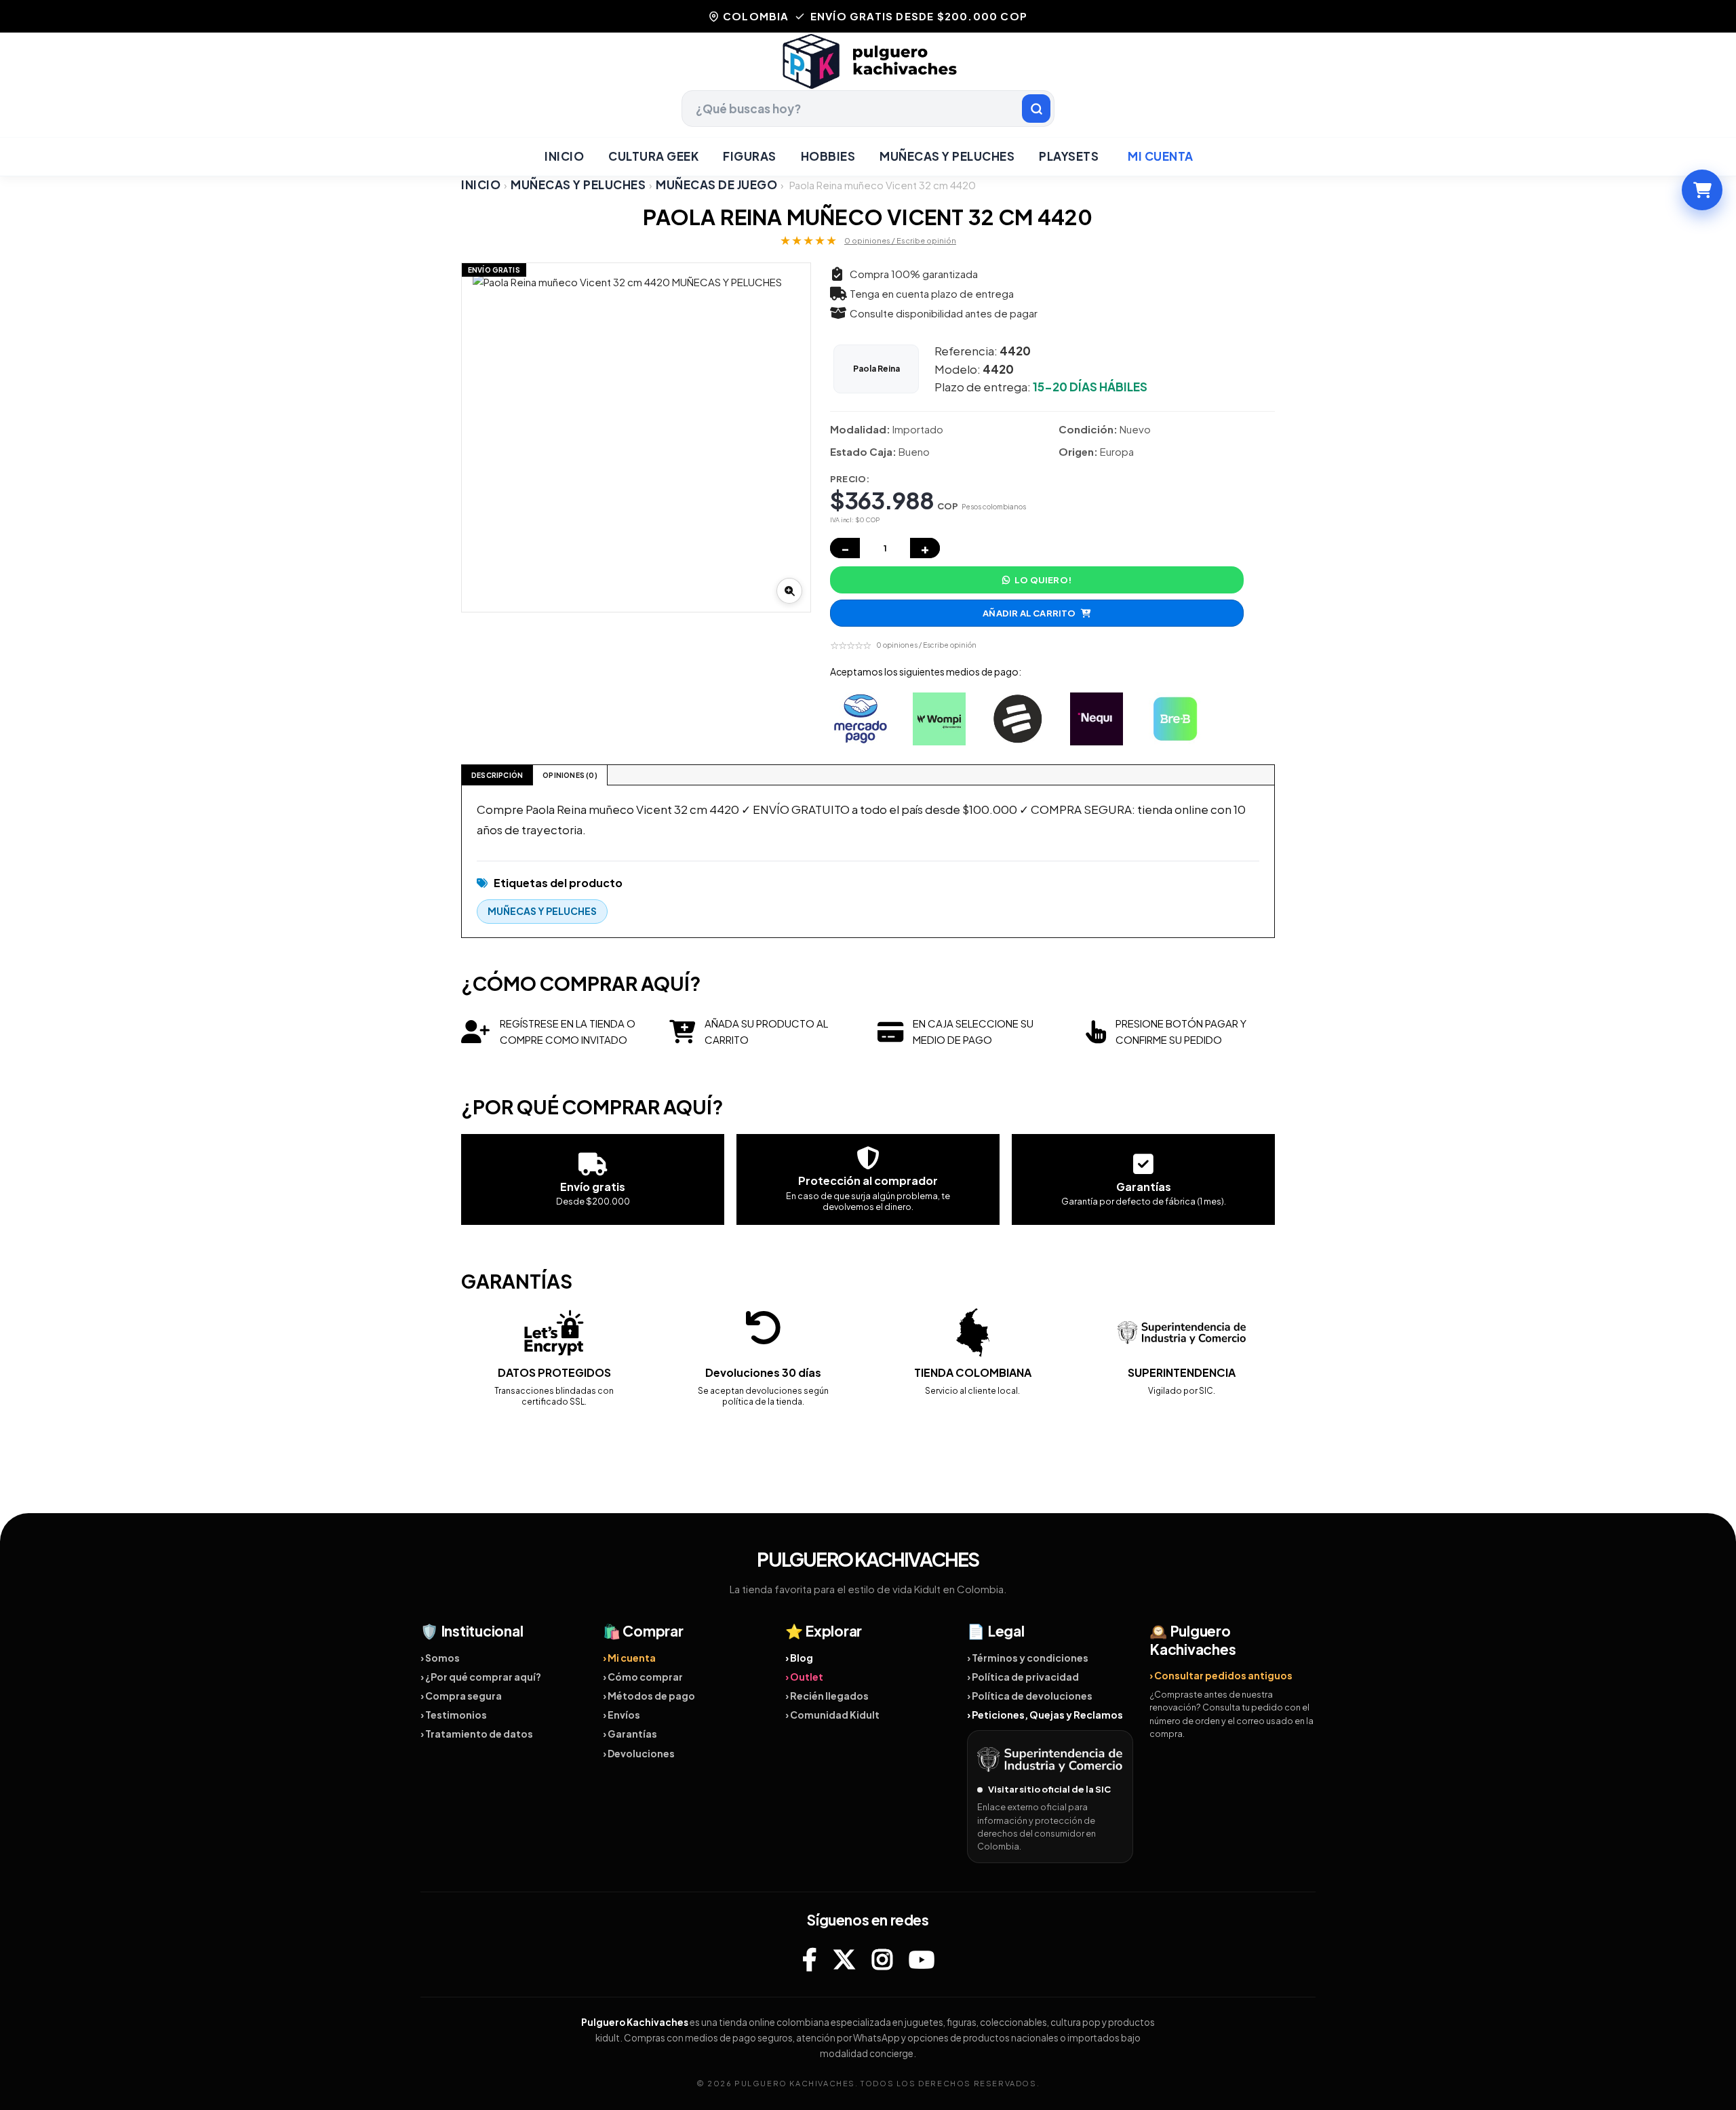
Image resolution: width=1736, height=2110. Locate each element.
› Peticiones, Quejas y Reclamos (1045, 1715)
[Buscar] (1036, 109)
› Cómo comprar (643, 1677)
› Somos (440, 1658)
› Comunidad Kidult (832, 1715)
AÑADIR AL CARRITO (1029, 613)
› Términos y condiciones (1028, 1658)
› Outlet (804, 1677)
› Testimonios (454, 1715)
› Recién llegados (827, 1696)
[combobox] (868, 109)
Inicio (564, 156)
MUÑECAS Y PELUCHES (947, 156)
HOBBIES (828, 156)
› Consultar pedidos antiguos (1221, 1675)
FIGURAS (750, 156)
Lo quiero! (1043, 580)
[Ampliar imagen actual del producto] (789, 591)
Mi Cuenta (1161, 156)
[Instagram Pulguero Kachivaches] (882, 1959)
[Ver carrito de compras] (1702, 190)
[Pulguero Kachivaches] (868, 61)
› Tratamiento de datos (477, 1734)
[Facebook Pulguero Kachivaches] (809, 1959)
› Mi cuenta (629, 1658)
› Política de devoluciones (1030, 1696)
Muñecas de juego (716, 185)
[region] (636, 437)
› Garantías (630, 1734)
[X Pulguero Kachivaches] (844, 1959)
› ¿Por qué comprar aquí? (481, 1677)
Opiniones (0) (570, 775)
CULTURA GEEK (653, 156)
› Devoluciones (639, 1753)
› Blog (799, 1658)
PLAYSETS (1069, 156)
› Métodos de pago (649, 1696)
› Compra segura (461, 1696)
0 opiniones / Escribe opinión (900, 240)
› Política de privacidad (1023, 1677)
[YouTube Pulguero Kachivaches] (922, 1959)
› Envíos (622, 1715)
